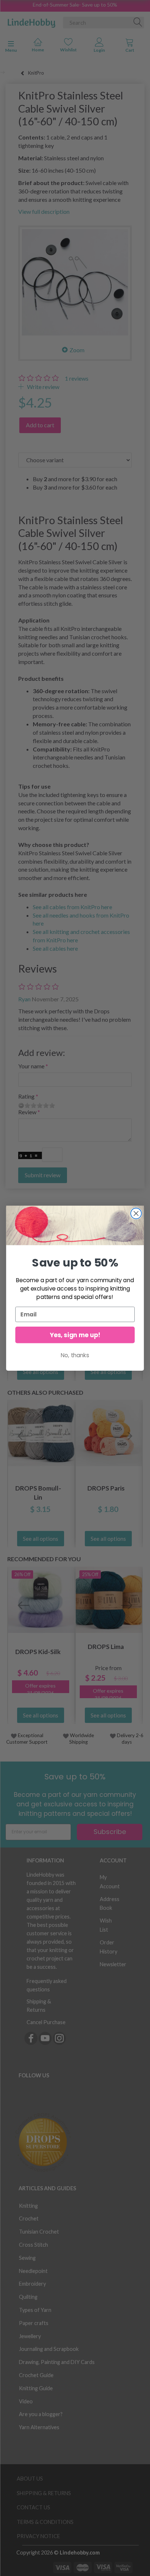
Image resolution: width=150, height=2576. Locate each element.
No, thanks (75, 1355)
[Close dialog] (136, 1213)
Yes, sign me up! (75, 1335)
